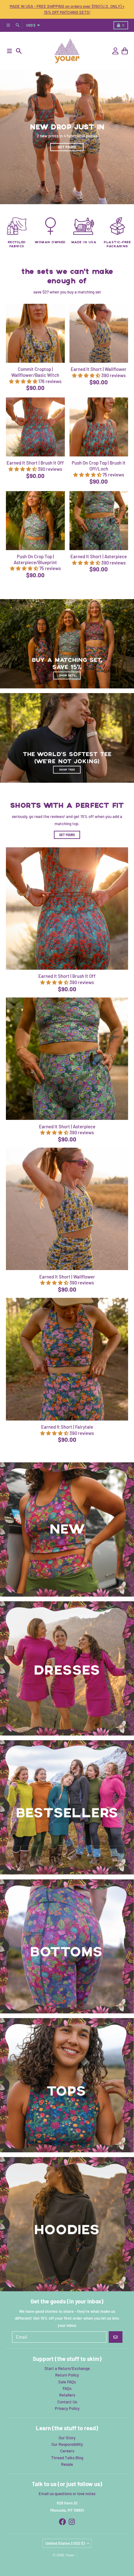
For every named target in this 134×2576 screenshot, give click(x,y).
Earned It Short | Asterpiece (99, 556)
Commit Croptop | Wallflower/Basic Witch (35, 372)
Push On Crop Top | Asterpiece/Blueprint (35, 559)
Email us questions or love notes (67, 2494)
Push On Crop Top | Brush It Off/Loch (99, 466)
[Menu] (10, 51)
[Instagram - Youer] (72, 2522)
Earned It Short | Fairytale (67, 1427)
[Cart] (125, 51)
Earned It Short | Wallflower (99, 369)
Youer (70, 2555)
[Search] (19, 51)
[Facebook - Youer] (62, 2522)
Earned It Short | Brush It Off (35, 463)
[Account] (115, 51)
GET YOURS (67, 835)
